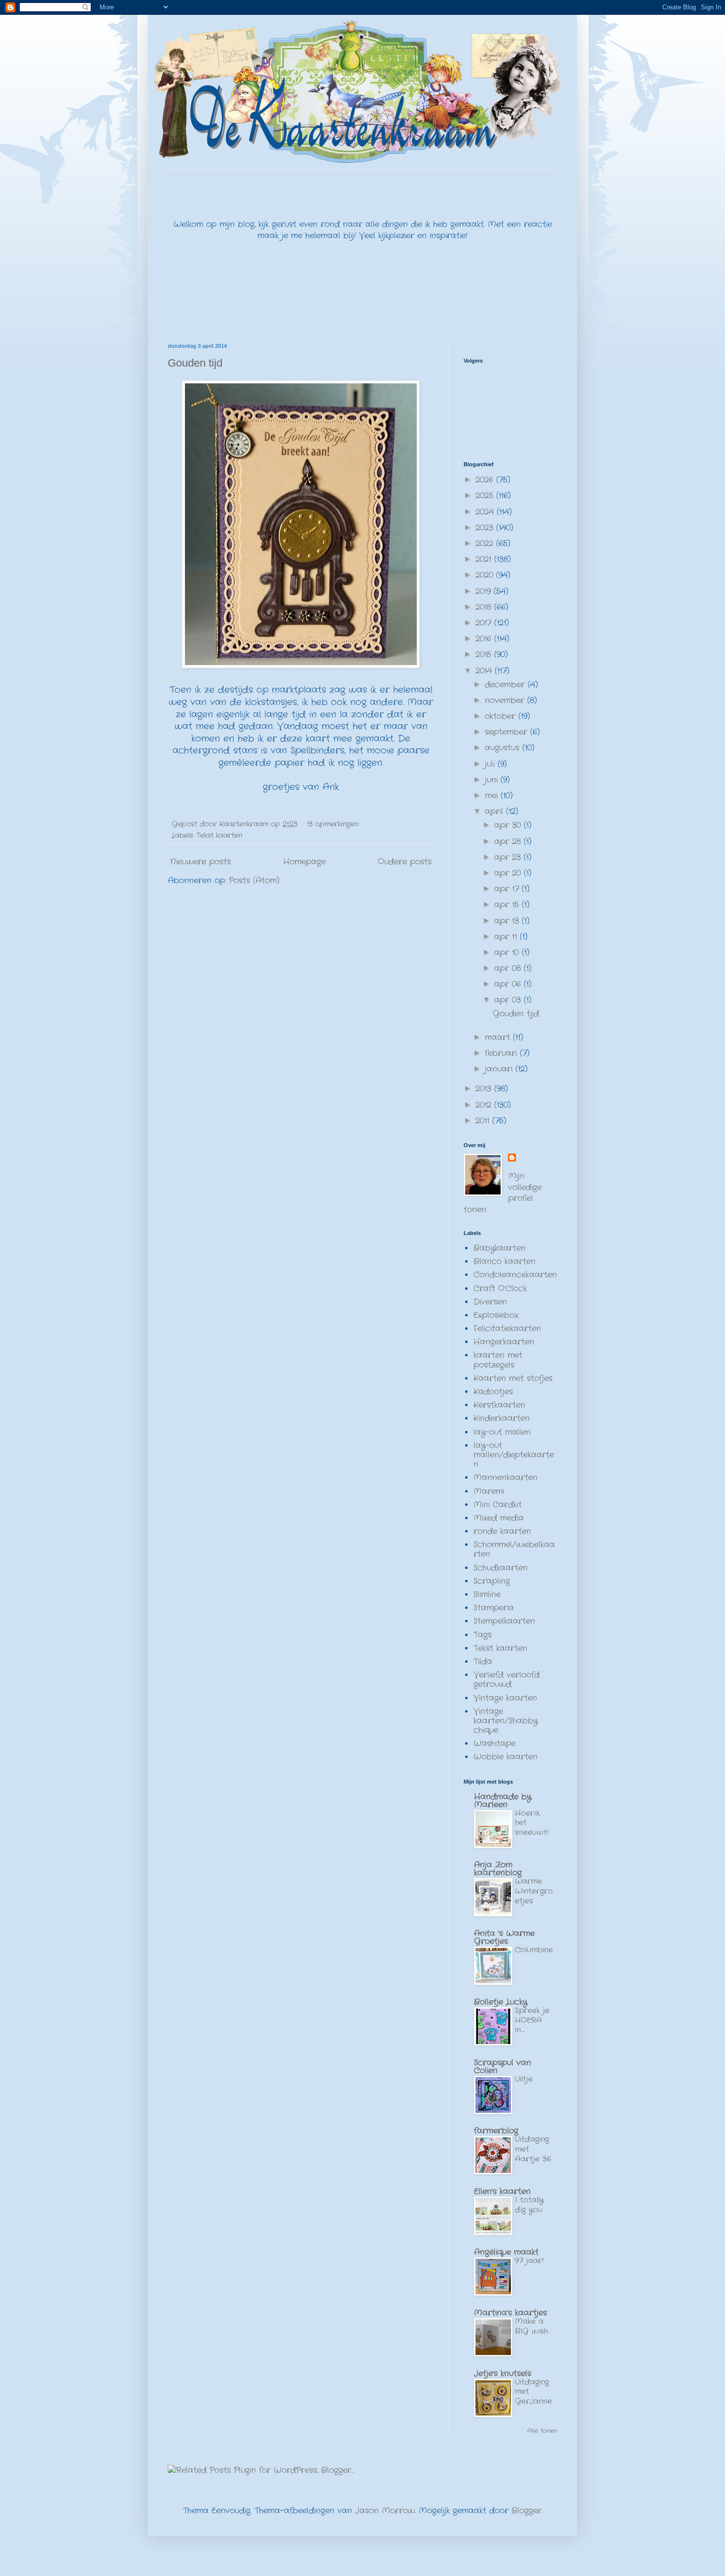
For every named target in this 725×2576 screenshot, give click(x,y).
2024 (486, 512)
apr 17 (508, 889)
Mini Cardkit (498, 1505)
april (495, 811)
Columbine (534, 1950)
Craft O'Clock (500, 1288)
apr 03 (509, 1000)
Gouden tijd (195, 363)
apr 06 (509, 984)
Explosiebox (496, 1315)
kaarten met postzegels (498, 1360)
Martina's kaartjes (510, 2313)
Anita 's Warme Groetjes (504, 1937)
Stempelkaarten (504, 1621)
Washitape (494, 1743)
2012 (485, 1105)
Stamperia (494, 1608)
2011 (484, 1121)
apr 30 (509, 825)
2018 (485, 607)
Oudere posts (405, 862)
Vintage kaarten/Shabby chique (506, 1721)
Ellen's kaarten (502, 2191)
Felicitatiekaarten (507, 1328)
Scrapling (492, 1581)
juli (491, 764)
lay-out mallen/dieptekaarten (514, 1455)
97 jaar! (529, 2261)
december (506, 685)
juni (493, 780)
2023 (486, 528)
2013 (485, 1089)
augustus (504, 748)
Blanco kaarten (505, 1261)
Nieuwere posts (200, 862)
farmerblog (496, 2131)
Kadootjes (493, 1392)
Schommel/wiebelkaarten (514, 1549)
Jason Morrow (385, 2511)
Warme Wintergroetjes (534, 1891)
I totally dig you (529, 2205)
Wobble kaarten (506, 1757)
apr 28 (509, 841)
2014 (485, 671)
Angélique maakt (506, 2252)
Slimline (487, 1594)
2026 (486, 480)
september (507, 732)
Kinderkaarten (502, 1418)
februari (502, 1053)
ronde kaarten (502, 1531)
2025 (486, 496)
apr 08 (509, 968)
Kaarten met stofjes (513, 1378)
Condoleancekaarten (515, 1275)
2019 (485, 591)
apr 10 (508, 952)
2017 (485, 623)
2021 (485, 559)
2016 (485, 639)
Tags (483, 1635)
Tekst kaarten (219, 835)
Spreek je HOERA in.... (532, 2020)
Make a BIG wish (531, 2326)
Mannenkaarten (506, 1477)
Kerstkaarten (499, 1405)
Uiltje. (524, 2079)
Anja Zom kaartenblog (498, 1869)
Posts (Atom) (254, 880)
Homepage (304, 862)
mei (493, 796)
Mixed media (499, 1518)
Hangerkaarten (504, 1342)
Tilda (483, 1661)
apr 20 (509, 873)
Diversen (490, 1302)
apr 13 (508, 921)
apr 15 (508, 905)
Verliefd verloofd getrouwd (507, 1680)
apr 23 (509, 857)
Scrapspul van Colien (503, 2067)
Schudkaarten (501, 1568)
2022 (486, 543)
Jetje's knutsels (503, 2373)
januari (500, 1069)
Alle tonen (542, 2431)
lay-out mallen (502, 1432)
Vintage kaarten (505, 1698)
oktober (502, 716)
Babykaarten (500, 1248)
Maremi (489, 1491)
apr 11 (507, 937)
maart (499, 1037)
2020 (486, 575)
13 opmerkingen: (334, 824)
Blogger (526, 2511)
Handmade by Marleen (503, 1801)
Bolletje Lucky (501, 2002)
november (506, 700)
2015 (485, 654)
